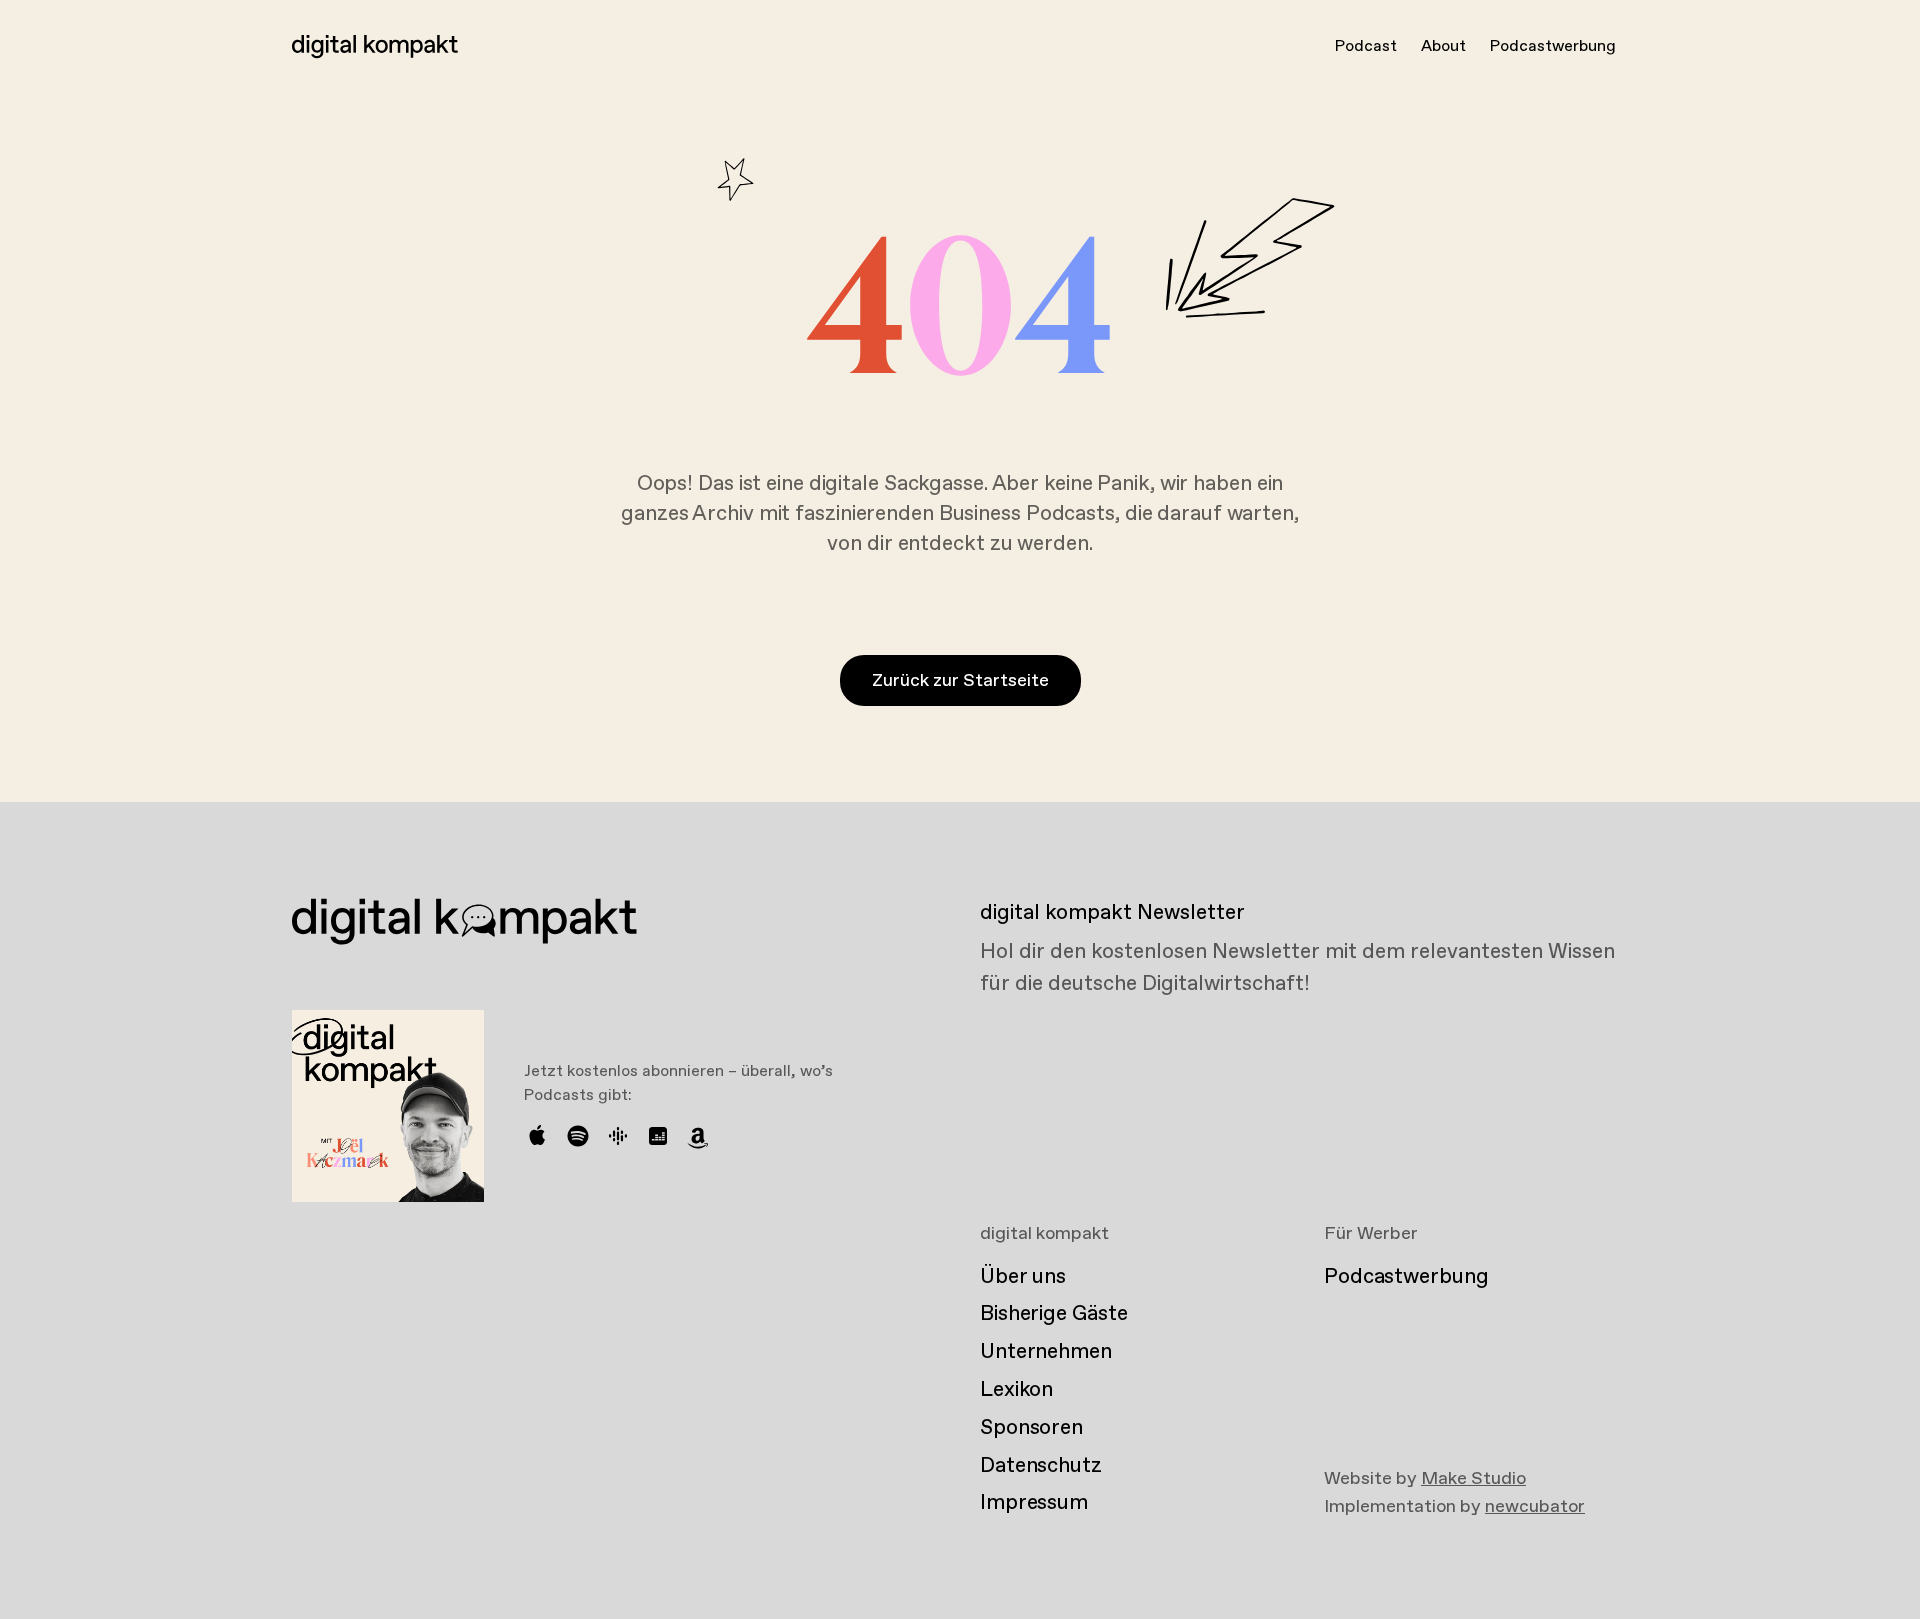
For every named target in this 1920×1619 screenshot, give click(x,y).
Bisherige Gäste (1053, 1314)
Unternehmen (1046, 1352)
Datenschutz (1041, 1466)
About (1443, 46)
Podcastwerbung (1553, 46)
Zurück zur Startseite (960, 681)
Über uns (1023, 1277)
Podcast (1366, 46)
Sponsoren (1031, 1428)
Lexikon (1016, 1390)
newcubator (1535, 1507)
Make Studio (1473, 1479)
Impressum (1034, 1503)
